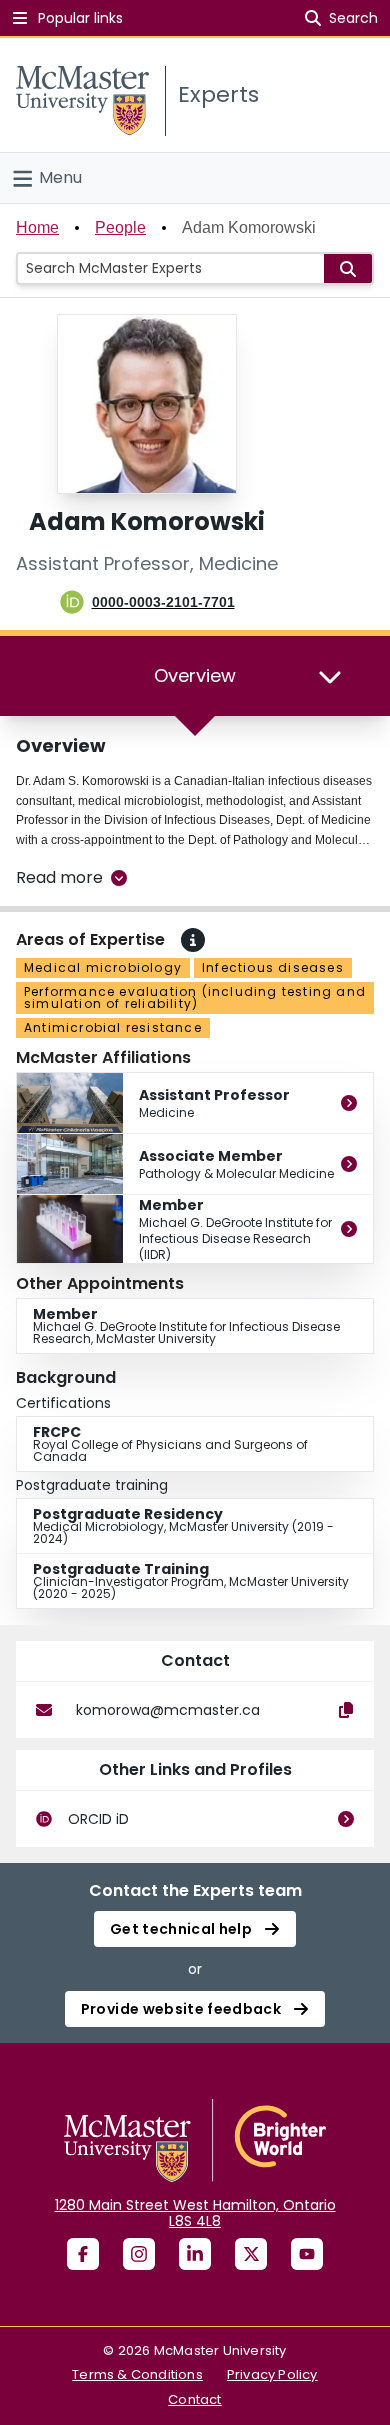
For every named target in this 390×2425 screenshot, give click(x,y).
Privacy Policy (272, 2374)
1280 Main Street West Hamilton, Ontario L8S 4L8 (195, 2213)
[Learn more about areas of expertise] (193, 940)
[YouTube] (307, 2254)
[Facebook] (83, 2254)
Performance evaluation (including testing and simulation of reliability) (195, 997)
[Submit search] (348, 268)
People (120, 227)
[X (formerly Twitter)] (251, 2254)
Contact (194, 2399)
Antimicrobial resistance (113, 1027)
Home (37, 227)
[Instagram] (139, 2254)
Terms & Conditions (137, 2374)
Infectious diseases (273, 967)
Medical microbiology (103, 967)
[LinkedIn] (195, 2254)
